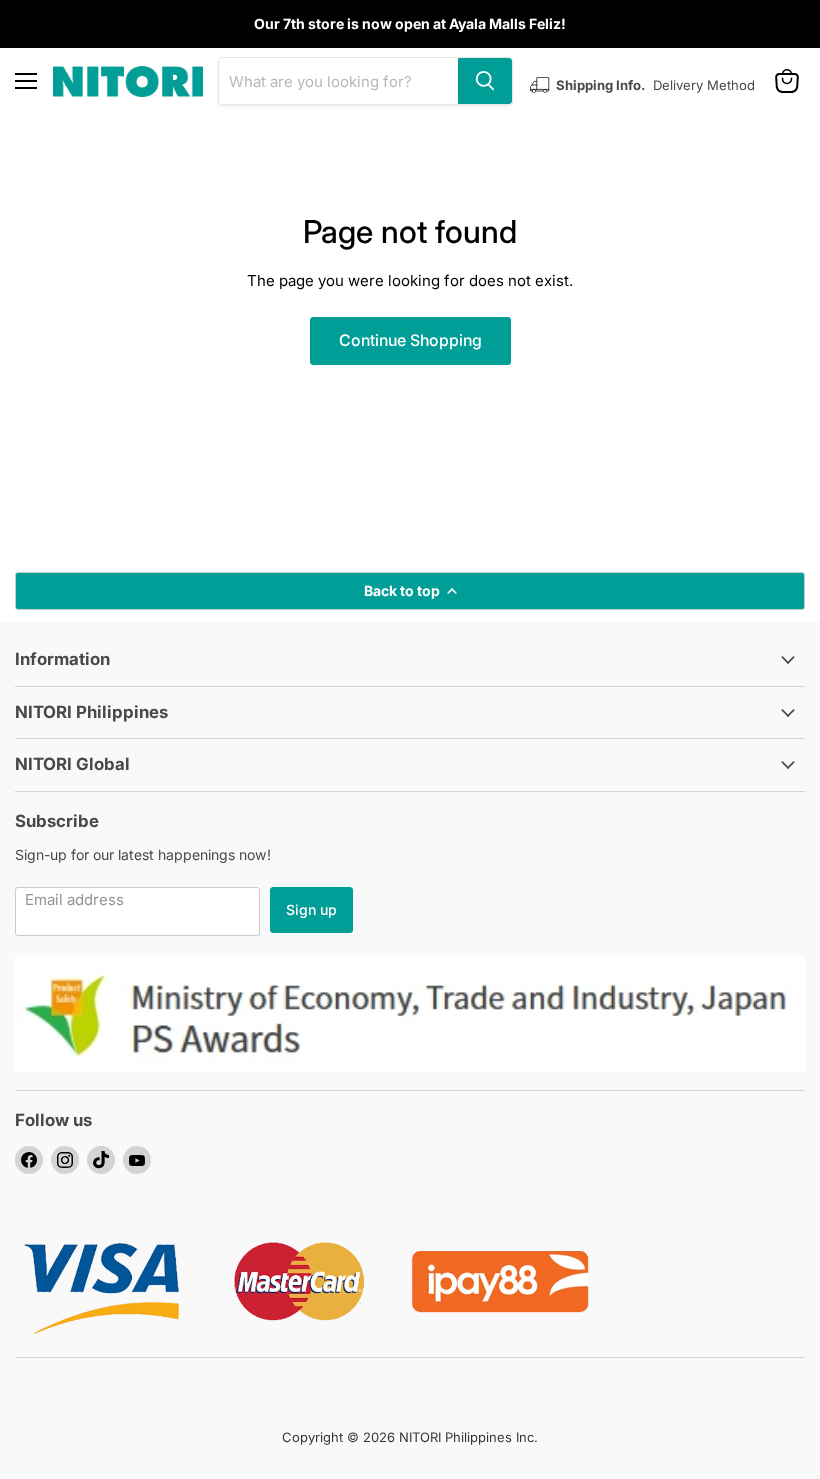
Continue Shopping (410, 340)
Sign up (311, 909)
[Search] (485, 81)
